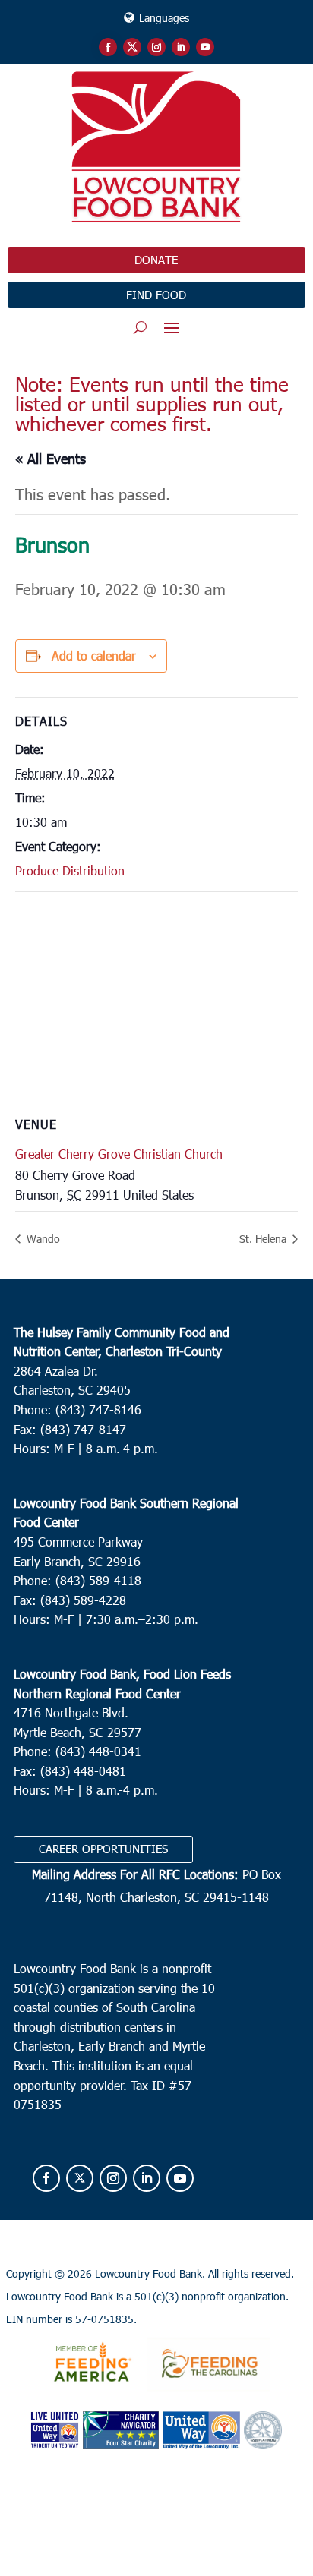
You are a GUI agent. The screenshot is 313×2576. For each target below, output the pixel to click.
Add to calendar (94, 656)
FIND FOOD (156, 295)
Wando (42, 1239)
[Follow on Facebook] (108, 47)
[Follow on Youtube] (205, 47)
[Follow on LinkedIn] (181, 47)
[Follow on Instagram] (156, 47)
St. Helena (264, 1239)
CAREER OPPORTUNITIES (103, 1849)
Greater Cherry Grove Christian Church (119, 1154)
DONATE (156, 260)
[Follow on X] (132, 47)
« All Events (51, 458)
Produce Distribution (70, 870)
